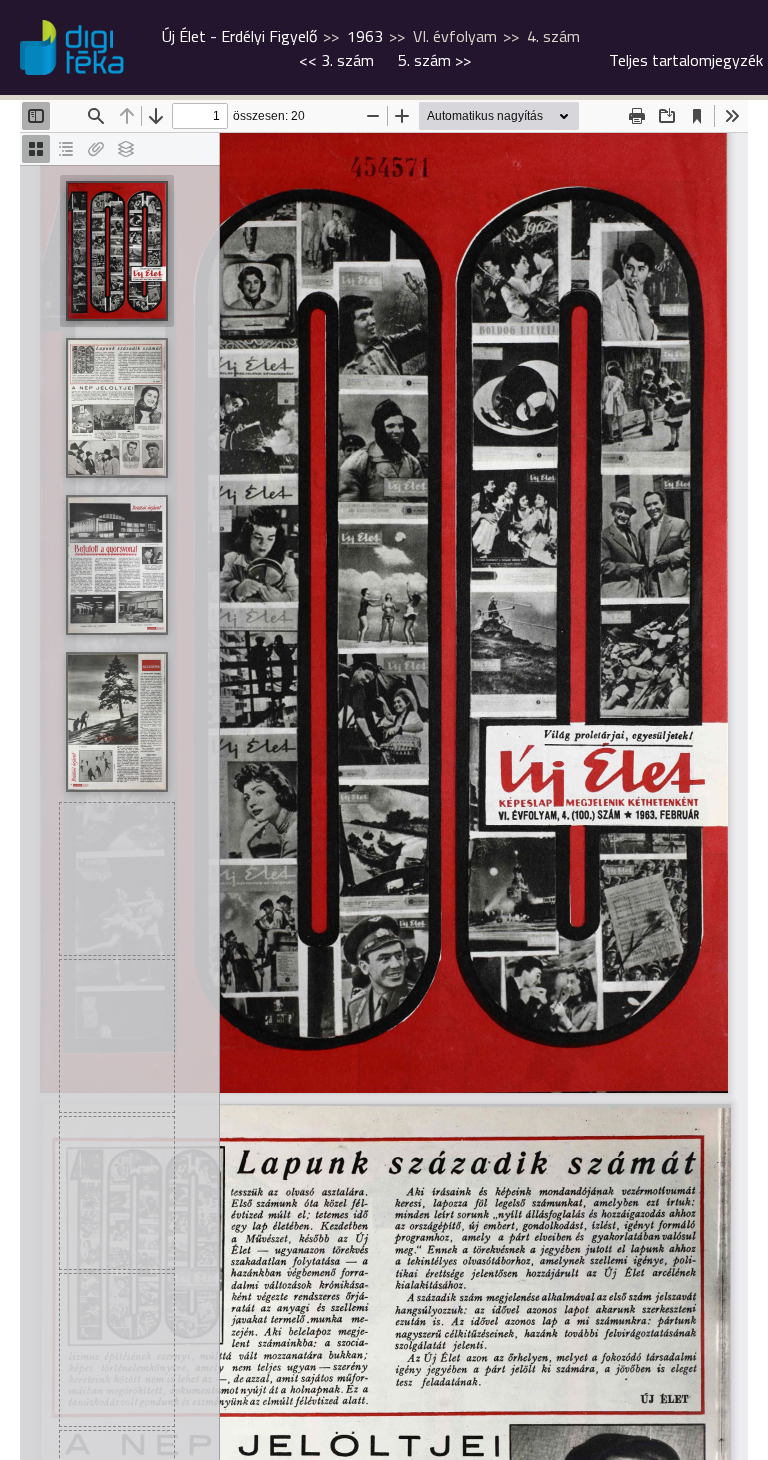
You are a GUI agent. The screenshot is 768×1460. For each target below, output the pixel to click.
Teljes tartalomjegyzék (686, 60)
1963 (365, 36)
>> (434, 60)
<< (336, 60)
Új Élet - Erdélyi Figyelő (239, 36)
